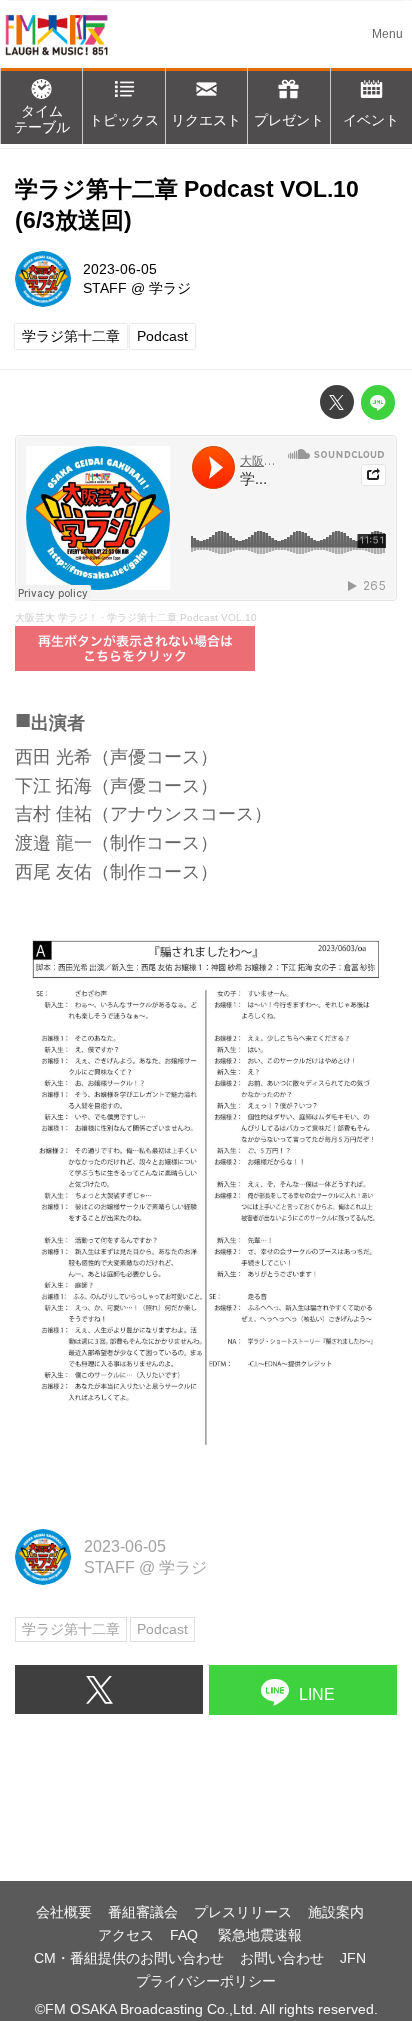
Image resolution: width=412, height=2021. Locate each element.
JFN (353, 1958)
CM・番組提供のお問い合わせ (129, 1958)
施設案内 (336, 1912)
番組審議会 (143, 1912)
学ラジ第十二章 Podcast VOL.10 (182, 617)
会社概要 (64, 1912)
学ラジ (170, 288)
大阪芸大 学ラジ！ (56, 617)
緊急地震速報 (260, 1935)
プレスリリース (243, 1912)
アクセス (126, 1935)
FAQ (186, 1935)
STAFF (105, 288)
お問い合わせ (282, 1958)
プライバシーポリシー (206, 1981)
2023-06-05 (120, 269)
